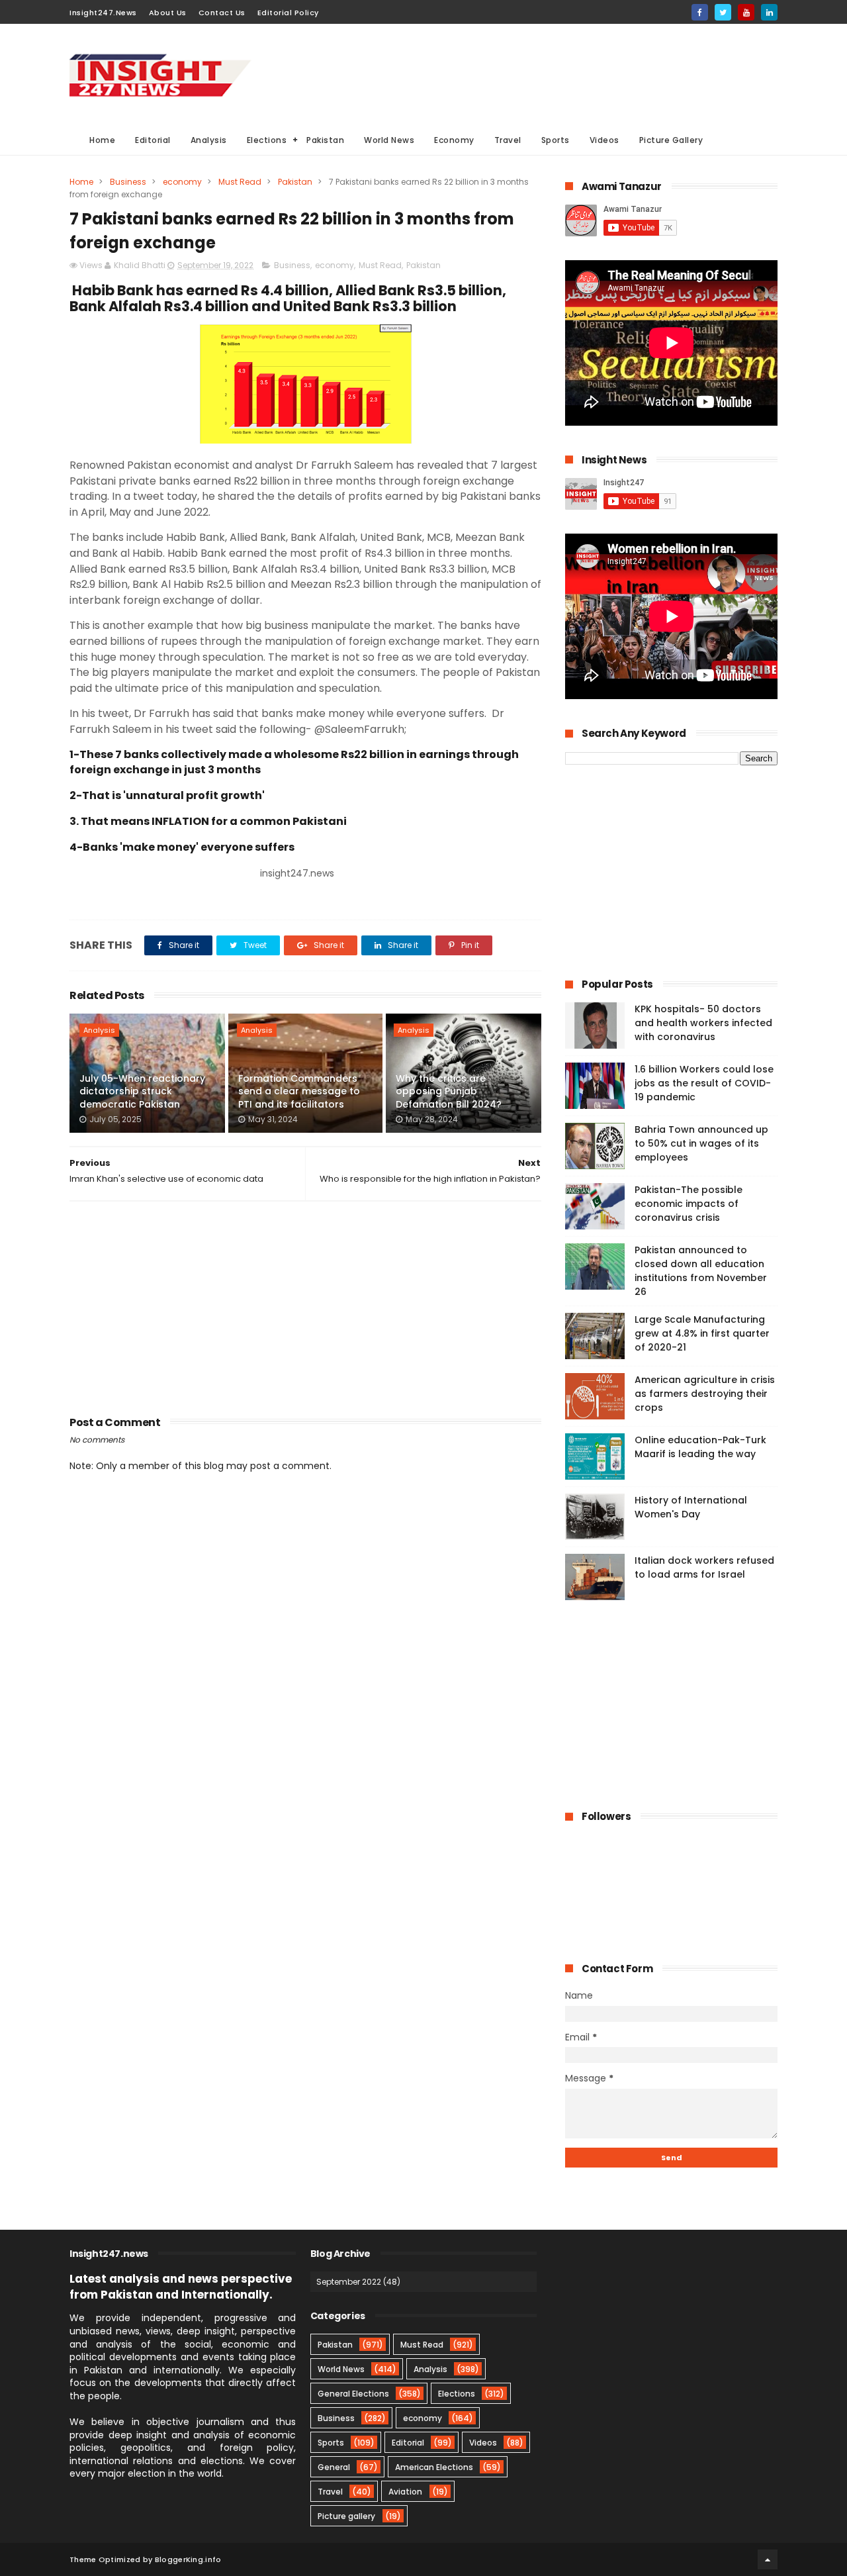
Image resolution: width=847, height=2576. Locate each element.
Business (128, 182)
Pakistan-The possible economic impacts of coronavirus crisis (689, 1204)
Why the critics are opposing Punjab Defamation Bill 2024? (449, 1091)
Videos (604, 140)
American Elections (434, 2467)
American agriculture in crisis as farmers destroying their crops (705, 1394)
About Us (168, 13)
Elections (267, 140)
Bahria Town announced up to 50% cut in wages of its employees (701, 1143)
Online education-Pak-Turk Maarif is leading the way (700, 1447)
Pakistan (325, 140)
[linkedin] (769, 12)
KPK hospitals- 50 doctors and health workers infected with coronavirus (703, 1023)
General (334, 2467)
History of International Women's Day (691, 1507)
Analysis (209, 140)
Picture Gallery (671, 140)
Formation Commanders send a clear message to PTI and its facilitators (299, 1091)
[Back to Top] (768, 2559)
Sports (556, 140)
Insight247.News (103, 13)
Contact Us (222, 13)
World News (389, 140)
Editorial (153, 140)
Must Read (240, 182)
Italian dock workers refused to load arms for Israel (704, 1567)
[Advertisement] (537, 73)
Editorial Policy (288, 13)
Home (102, 140)
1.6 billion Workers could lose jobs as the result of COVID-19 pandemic (704, 1083)
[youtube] (746, 12)
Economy (454, 140)
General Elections (353, 2394)
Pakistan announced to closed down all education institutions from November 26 (701, 1271)
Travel (508, 140)
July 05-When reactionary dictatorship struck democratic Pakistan (142, 1091)
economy (182, 182)
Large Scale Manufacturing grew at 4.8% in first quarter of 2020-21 (702, 1333)
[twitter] (723, 12)
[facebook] (700, 12)
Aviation (405, 2492)
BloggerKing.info (188, 2559)
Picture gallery (346, 2516)
